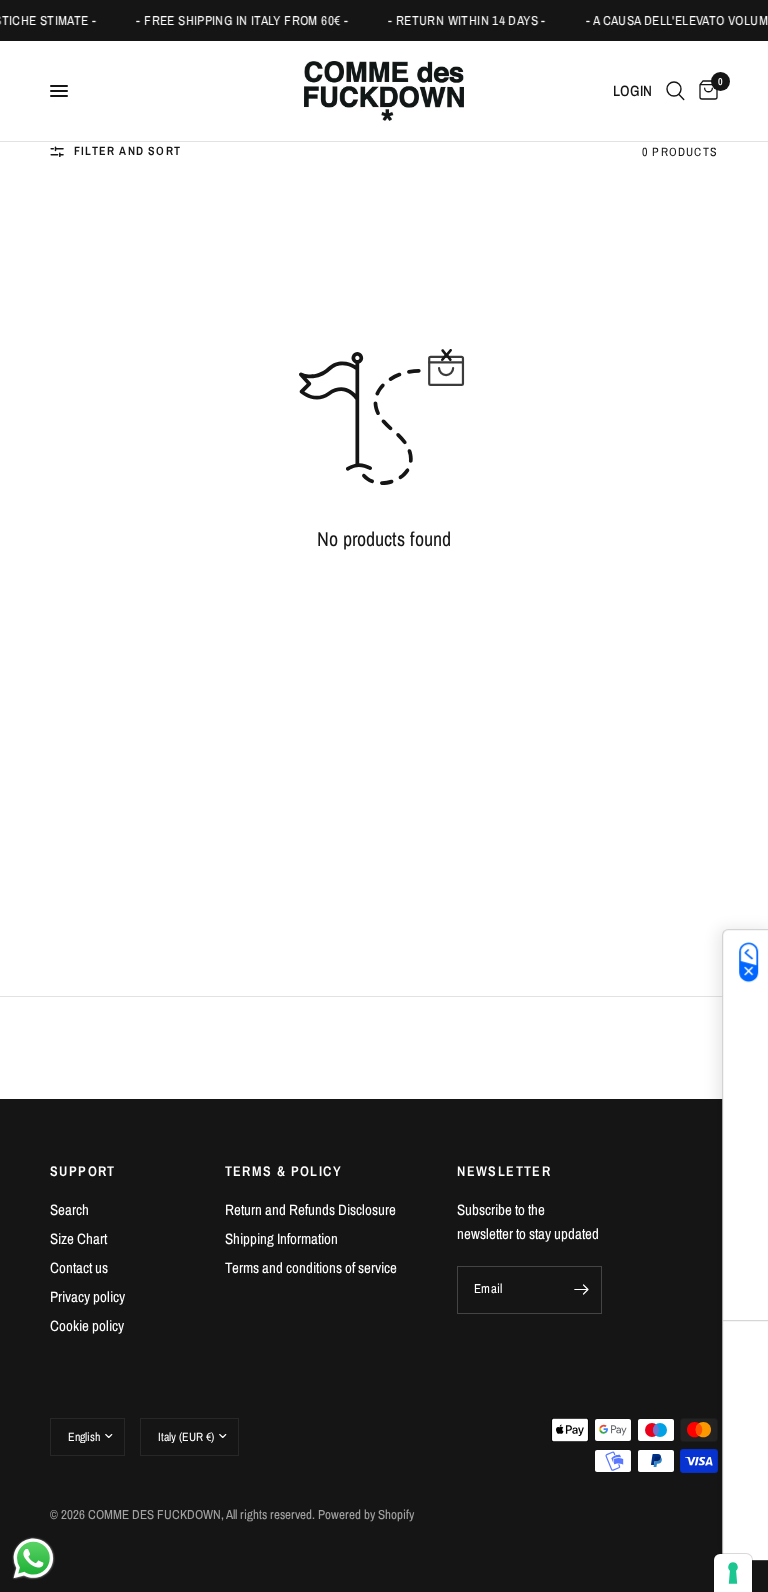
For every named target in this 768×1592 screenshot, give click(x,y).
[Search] (675, 91)
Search (69, 1209)
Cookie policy (87, 1325)
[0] (705, 91)
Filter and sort (127, 151)
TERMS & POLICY (284, 1171)
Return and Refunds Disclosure (310, 1209)
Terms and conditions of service (311, 1267)
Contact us (79, 1267)
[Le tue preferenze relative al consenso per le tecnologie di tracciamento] (733, 1573)
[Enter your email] (582, 1290)
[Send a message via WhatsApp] (33, 1558)
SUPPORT (83, 1171)
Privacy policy (87, 1296)
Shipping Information (281, 1238)
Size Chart (78, 1238)
